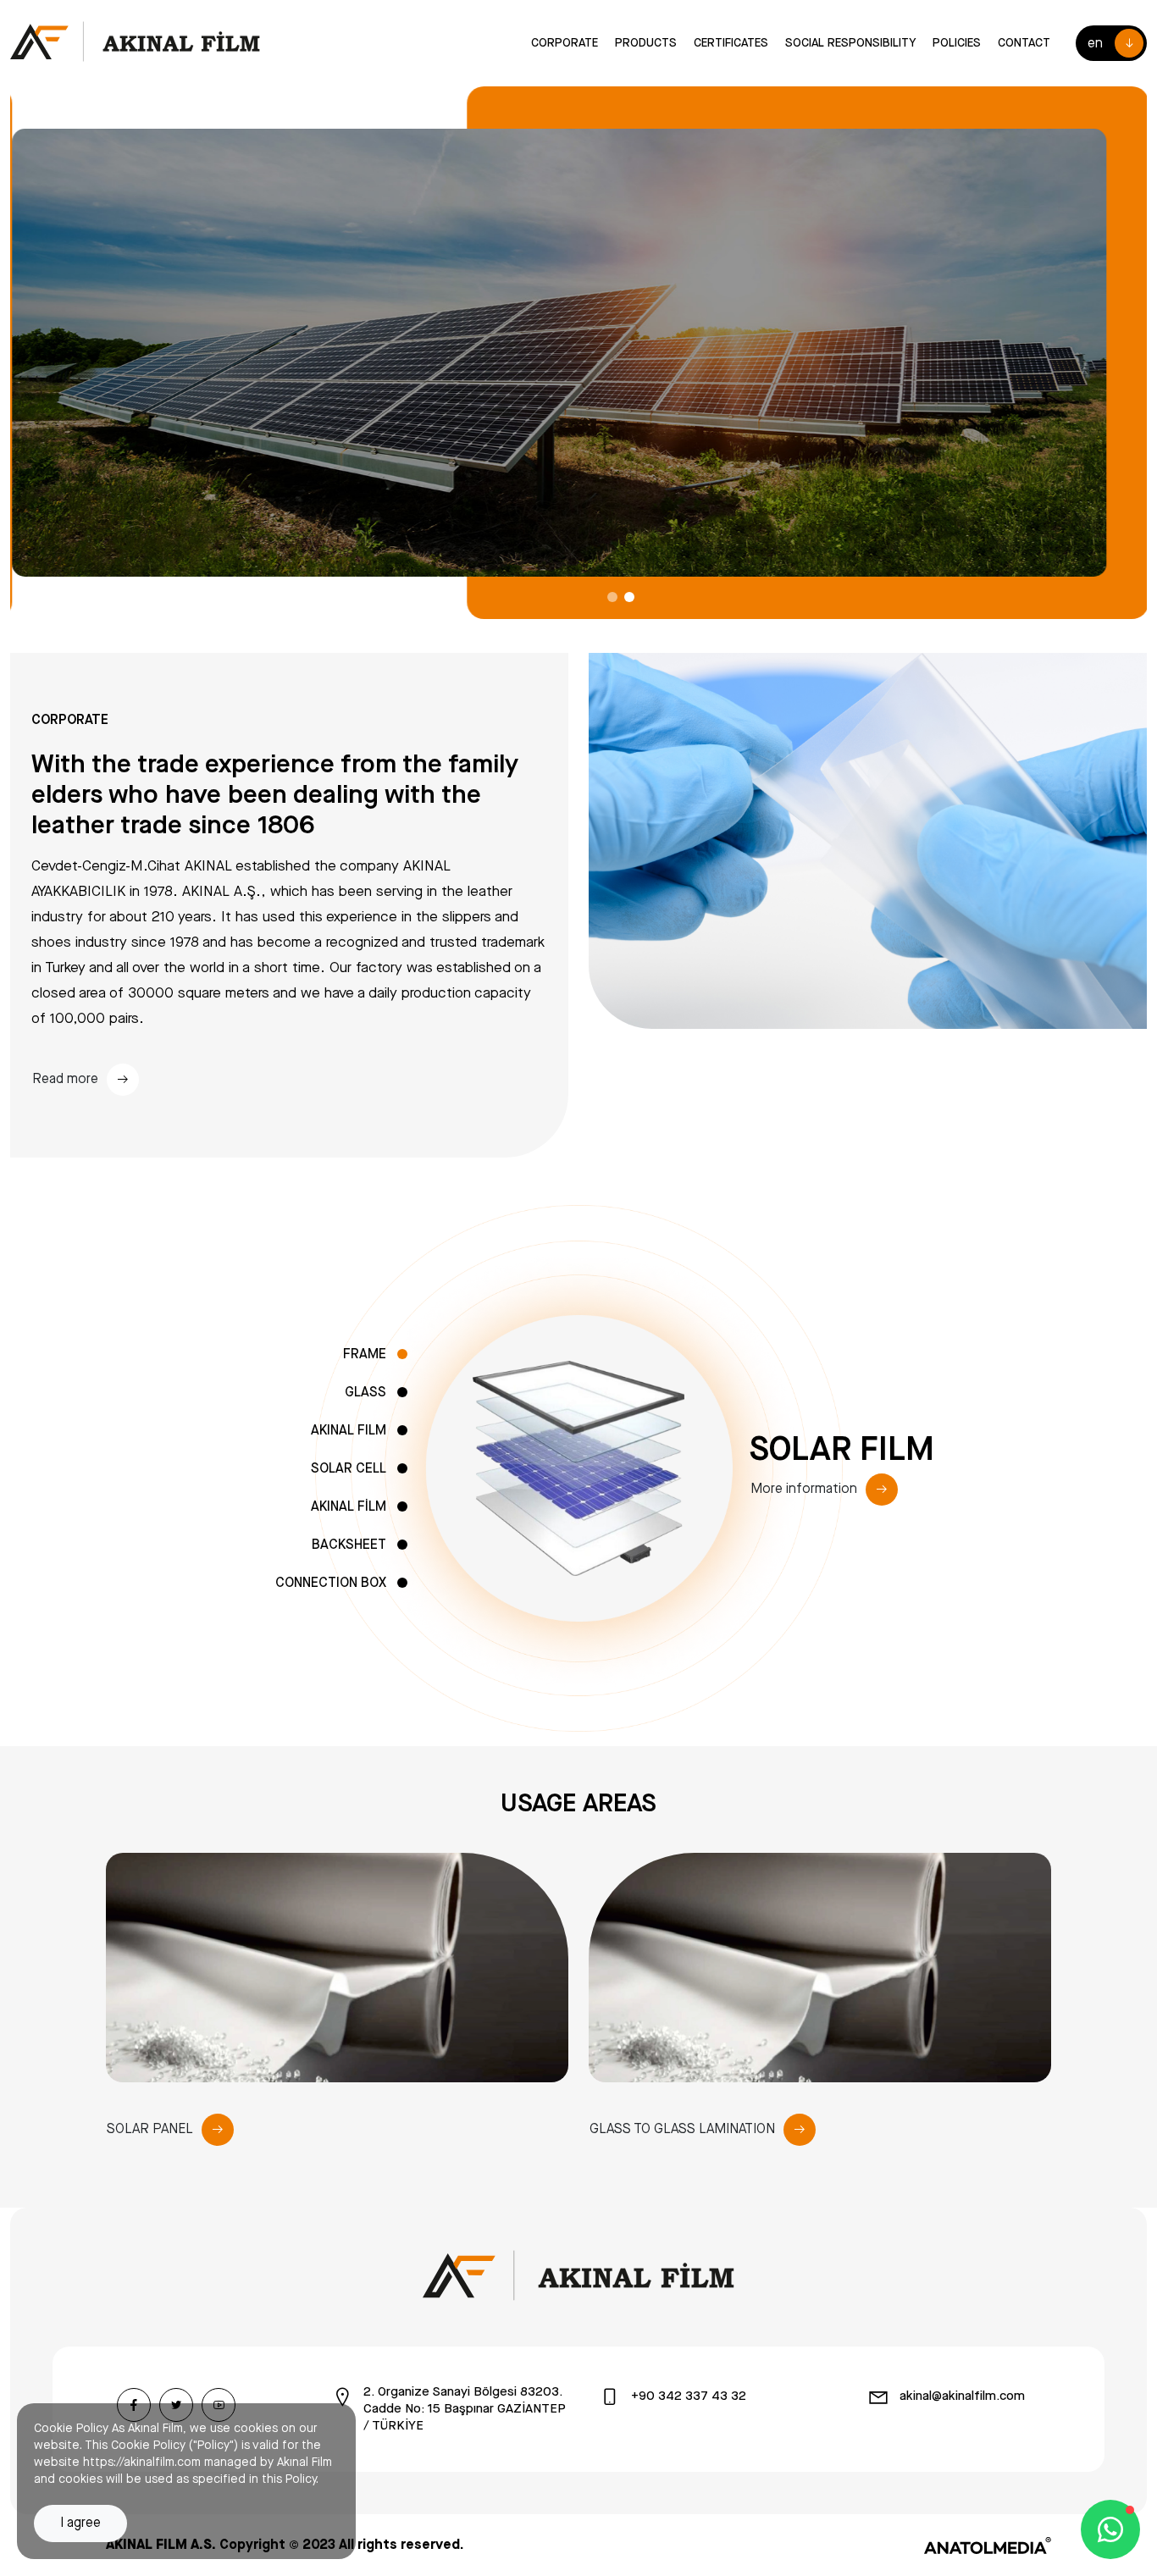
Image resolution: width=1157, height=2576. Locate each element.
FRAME (365, 1354)
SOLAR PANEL (150, 2129)
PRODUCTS (646, 43)
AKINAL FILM (349, 1431)
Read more (65, 1079)
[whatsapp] (1110, 2529)
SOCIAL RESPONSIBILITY (850, 43)
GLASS (365, 1393)
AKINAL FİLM (349, 1507)
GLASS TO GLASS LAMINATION (682, 2129)
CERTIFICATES (731, 43)
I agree (80, 2523)
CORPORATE (565, 43)
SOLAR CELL (349, 1469)
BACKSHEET (349, 1545)
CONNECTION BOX (331, 1583)
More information (804, 1489)
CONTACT (1024, 43)
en (1095, 44)
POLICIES (957, 43)
